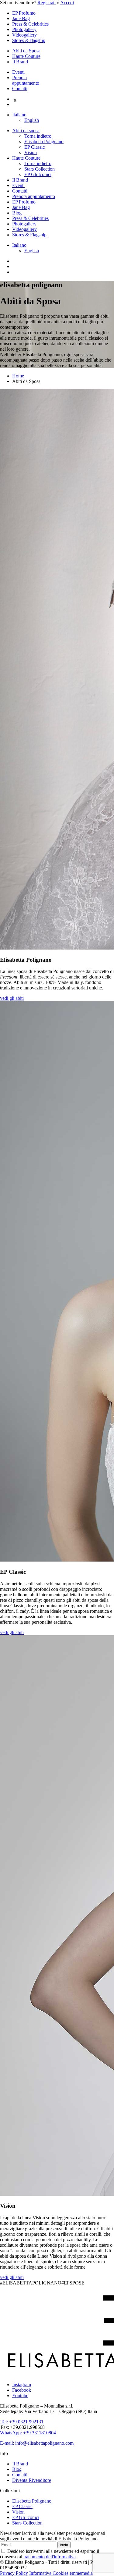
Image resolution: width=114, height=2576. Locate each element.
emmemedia (81, 2573)
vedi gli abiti (12, 998)
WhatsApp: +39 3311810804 (28, 2433)
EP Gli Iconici (38, 174)
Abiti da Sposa (26, 51)
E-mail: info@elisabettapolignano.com (37, 2443)
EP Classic (35, 147)
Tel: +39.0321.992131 (22, 2422)
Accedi (67, 3)
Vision (31, 152)
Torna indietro (38, 136)
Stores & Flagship (29, 235)
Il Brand (20, 62)
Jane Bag (21, 18)
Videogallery (24, 35)
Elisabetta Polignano (44, 142)
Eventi (18, 72)
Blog (17, 213)
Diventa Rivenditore (32, 2480)
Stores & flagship (29, 40)
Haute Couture (26, 56)
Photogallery (24, 29)
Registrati (47, 3)
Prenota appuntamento (26, 80)
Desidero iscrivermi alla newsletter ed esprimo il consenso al (50, 2554)
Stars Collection (40, 169)
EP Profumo (24, 13)
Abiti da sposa (26, 131)
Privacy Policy (14, 2573)
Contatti (20, 88)
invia (64, 2545)
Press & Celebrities (30, 24)
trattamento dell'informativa (50, 2557)
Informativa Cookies (49, 2573)
